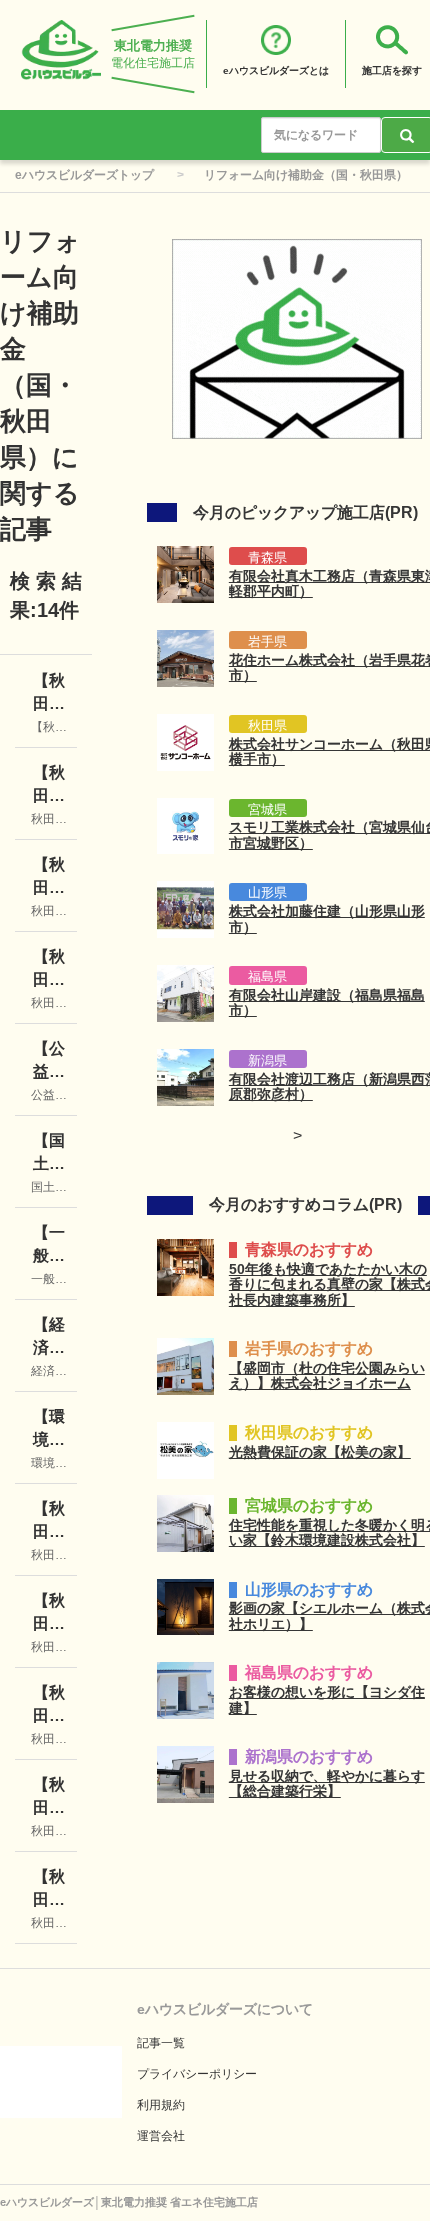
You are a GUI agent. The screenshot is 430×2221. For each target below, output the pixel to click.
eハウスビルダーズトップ (84, 175)
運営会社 (161, 2136)
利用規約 (161, 2105)
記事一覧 (161, 2043)
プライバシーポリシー (197, 2074)
